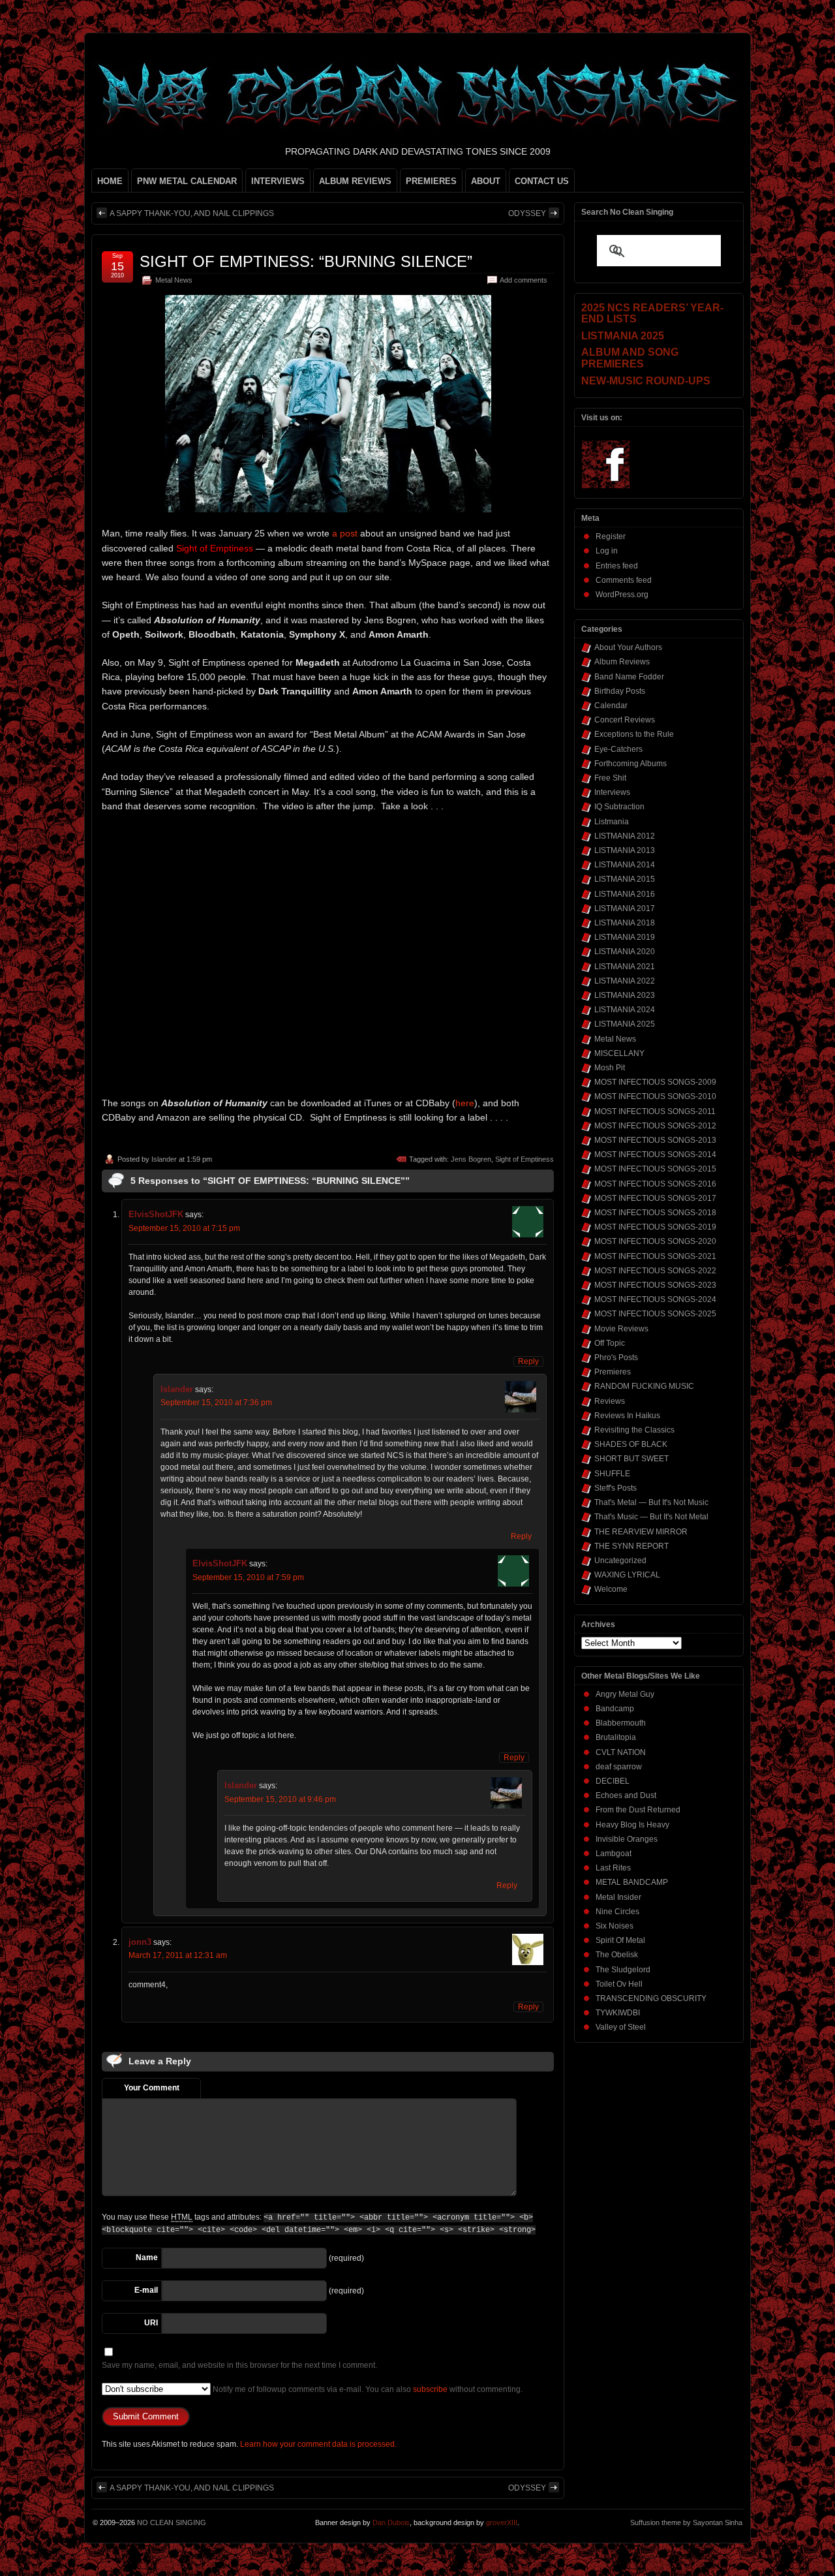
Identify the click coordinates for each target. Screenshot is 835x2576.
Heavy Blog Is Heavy (632, 1825)
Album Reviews (622, 662)
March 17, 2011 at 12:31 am (178, 1955)
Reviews (610, 1401)
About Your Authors (628, 647)
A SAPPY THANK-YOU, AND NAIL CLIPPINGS (192, 213)
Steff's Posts (615, 1488)
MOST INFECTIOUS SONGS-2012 (655, 1126)
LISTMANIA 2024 (625, 1010)
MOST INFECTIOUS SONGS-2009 (655, 1082)
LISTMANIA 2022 (625, 981)
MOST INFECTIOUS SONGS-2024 (655, 1299)
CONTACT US (542, 181)
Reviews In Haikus (627, 1416)
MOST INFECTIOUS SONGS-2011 (655, 1111)
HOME (110, 181)
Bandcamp (615, 1709)
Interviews (612, 792)
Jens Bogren (471, 1159)
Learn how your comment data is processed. (318, 2444)
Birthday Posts (620, 691)
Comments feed (624, 580)
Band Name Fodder (629, 677)
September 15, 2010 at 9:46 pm (280, 1799)
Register (611, 536)
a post (346, 533)
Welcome (611, 1589)
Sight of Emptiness (524, 1159)
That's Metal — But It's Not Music (651, 1502)
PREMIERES (431, 181)
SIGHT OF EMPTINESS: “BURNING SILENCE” (306, 261)
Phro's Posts (616, 1358)
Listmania (612, 822)
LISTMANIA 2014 (625, 865)
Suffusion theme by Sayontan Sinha (686, 2522)
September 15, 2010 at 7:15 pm (184, 1228)
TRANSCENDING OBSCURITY (651, 1998)
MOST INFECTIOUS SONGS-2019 (655, 1227)
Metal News (174, 280)
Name (147, 2258)
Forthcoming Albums (630, 764)
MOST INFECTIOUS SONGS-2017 (655, 1198)
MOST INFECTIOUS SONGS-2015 (655, 1169)
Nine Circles (617, 1912)
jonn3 (140, 1942)
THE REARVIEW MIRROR (641, 1532)
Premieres (613, 1372)
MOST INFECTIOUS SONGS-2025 (655, 1314)
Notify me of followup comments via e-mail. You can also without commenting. (367, 2389)
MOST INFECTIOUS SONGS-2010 (655, 1096)
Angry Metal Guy (625, 1694)
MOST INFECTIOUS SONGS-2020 (655, 1241)
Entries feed (617, 566)
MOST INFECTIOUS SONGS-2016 (655, 1184)
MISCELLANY (619, 1053)
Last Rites (613, 1868)
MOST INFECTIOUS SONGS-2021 (655, 1256)
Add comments (524, 280)
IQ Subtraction (619, 807)
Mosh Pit (610, 1068)
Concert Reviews (625, 720)
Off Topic (610, 1343)
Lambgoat (614, 1854)
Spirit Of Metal (620, 1940)
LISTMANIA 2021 (625, 967)
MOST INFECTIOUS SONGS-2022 (655, 1271)
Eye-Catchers (618, 749)
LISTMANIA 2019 (625, 937)
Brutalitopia (616, 1737)
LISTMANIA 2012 (625, 836)
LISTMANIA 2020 (625, 952)
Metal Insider (618, 1897)
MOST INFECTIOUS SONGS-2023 (655, 1285)
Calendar (611, 706)
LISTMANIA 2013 (625, 850)
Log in (607, 551)
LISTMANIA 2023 (625, 995)
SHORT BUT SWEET (631, 1459)
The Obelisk (617, 1955)
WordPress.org (622, 595)
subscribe (430, 2389)
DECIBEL (613, 1781)
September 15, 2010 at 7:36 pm (216, 1403)
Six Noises (615, 1926)
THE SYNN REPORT (631, 1546)
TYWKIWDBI (618, 2013)
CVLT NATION (621, 1752)
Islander (164, 1159)
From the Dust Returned (638, 1810)
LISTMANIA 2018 (625, 923)
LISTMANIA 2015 (625, 879)
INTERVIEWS (278, 181)
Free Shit (610, 778)
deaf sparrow (619, 1767)
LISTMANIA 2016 (625, 894)
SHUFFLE (612, 1474)
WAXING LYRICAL (627, 1575)
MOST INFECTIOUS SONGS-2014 (655, 1155)
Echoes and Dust (626, 1795)
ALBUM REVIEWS (355, 181)
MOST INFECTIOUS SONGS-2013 (655, 1140)
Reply (528, 1361)
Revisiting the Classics (634, 1430)
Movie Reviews (621, 1329)
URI (151, 2323)
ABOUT (486, 181)
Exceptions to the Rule (634, 734)
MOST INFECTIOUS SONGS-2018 (655, 1213)
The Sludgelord (623, 1970)
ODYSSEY (527, 213)
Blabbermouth (621, 1723)
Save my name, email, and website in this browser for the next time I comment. (239, 2365)
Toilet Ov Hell (619, 1984)
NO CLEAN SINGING (172, 2522)
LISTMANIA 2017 (625, 908)
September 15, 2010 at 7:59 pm (248, 1577)
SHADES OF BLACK (631, 1444)
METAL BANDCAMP (632, 1882)
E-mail (146, 2290)
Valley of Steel (621, 2027)
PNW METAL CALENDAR (187, 181)
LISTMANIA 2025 (625, 1024)
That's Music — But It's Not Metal (651, 1517)
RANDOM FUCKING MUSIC (644, 1386)
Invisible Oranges (627, 1839)
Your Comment (152, 2088)
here (465, 1103)
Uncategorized (620, 1560)
